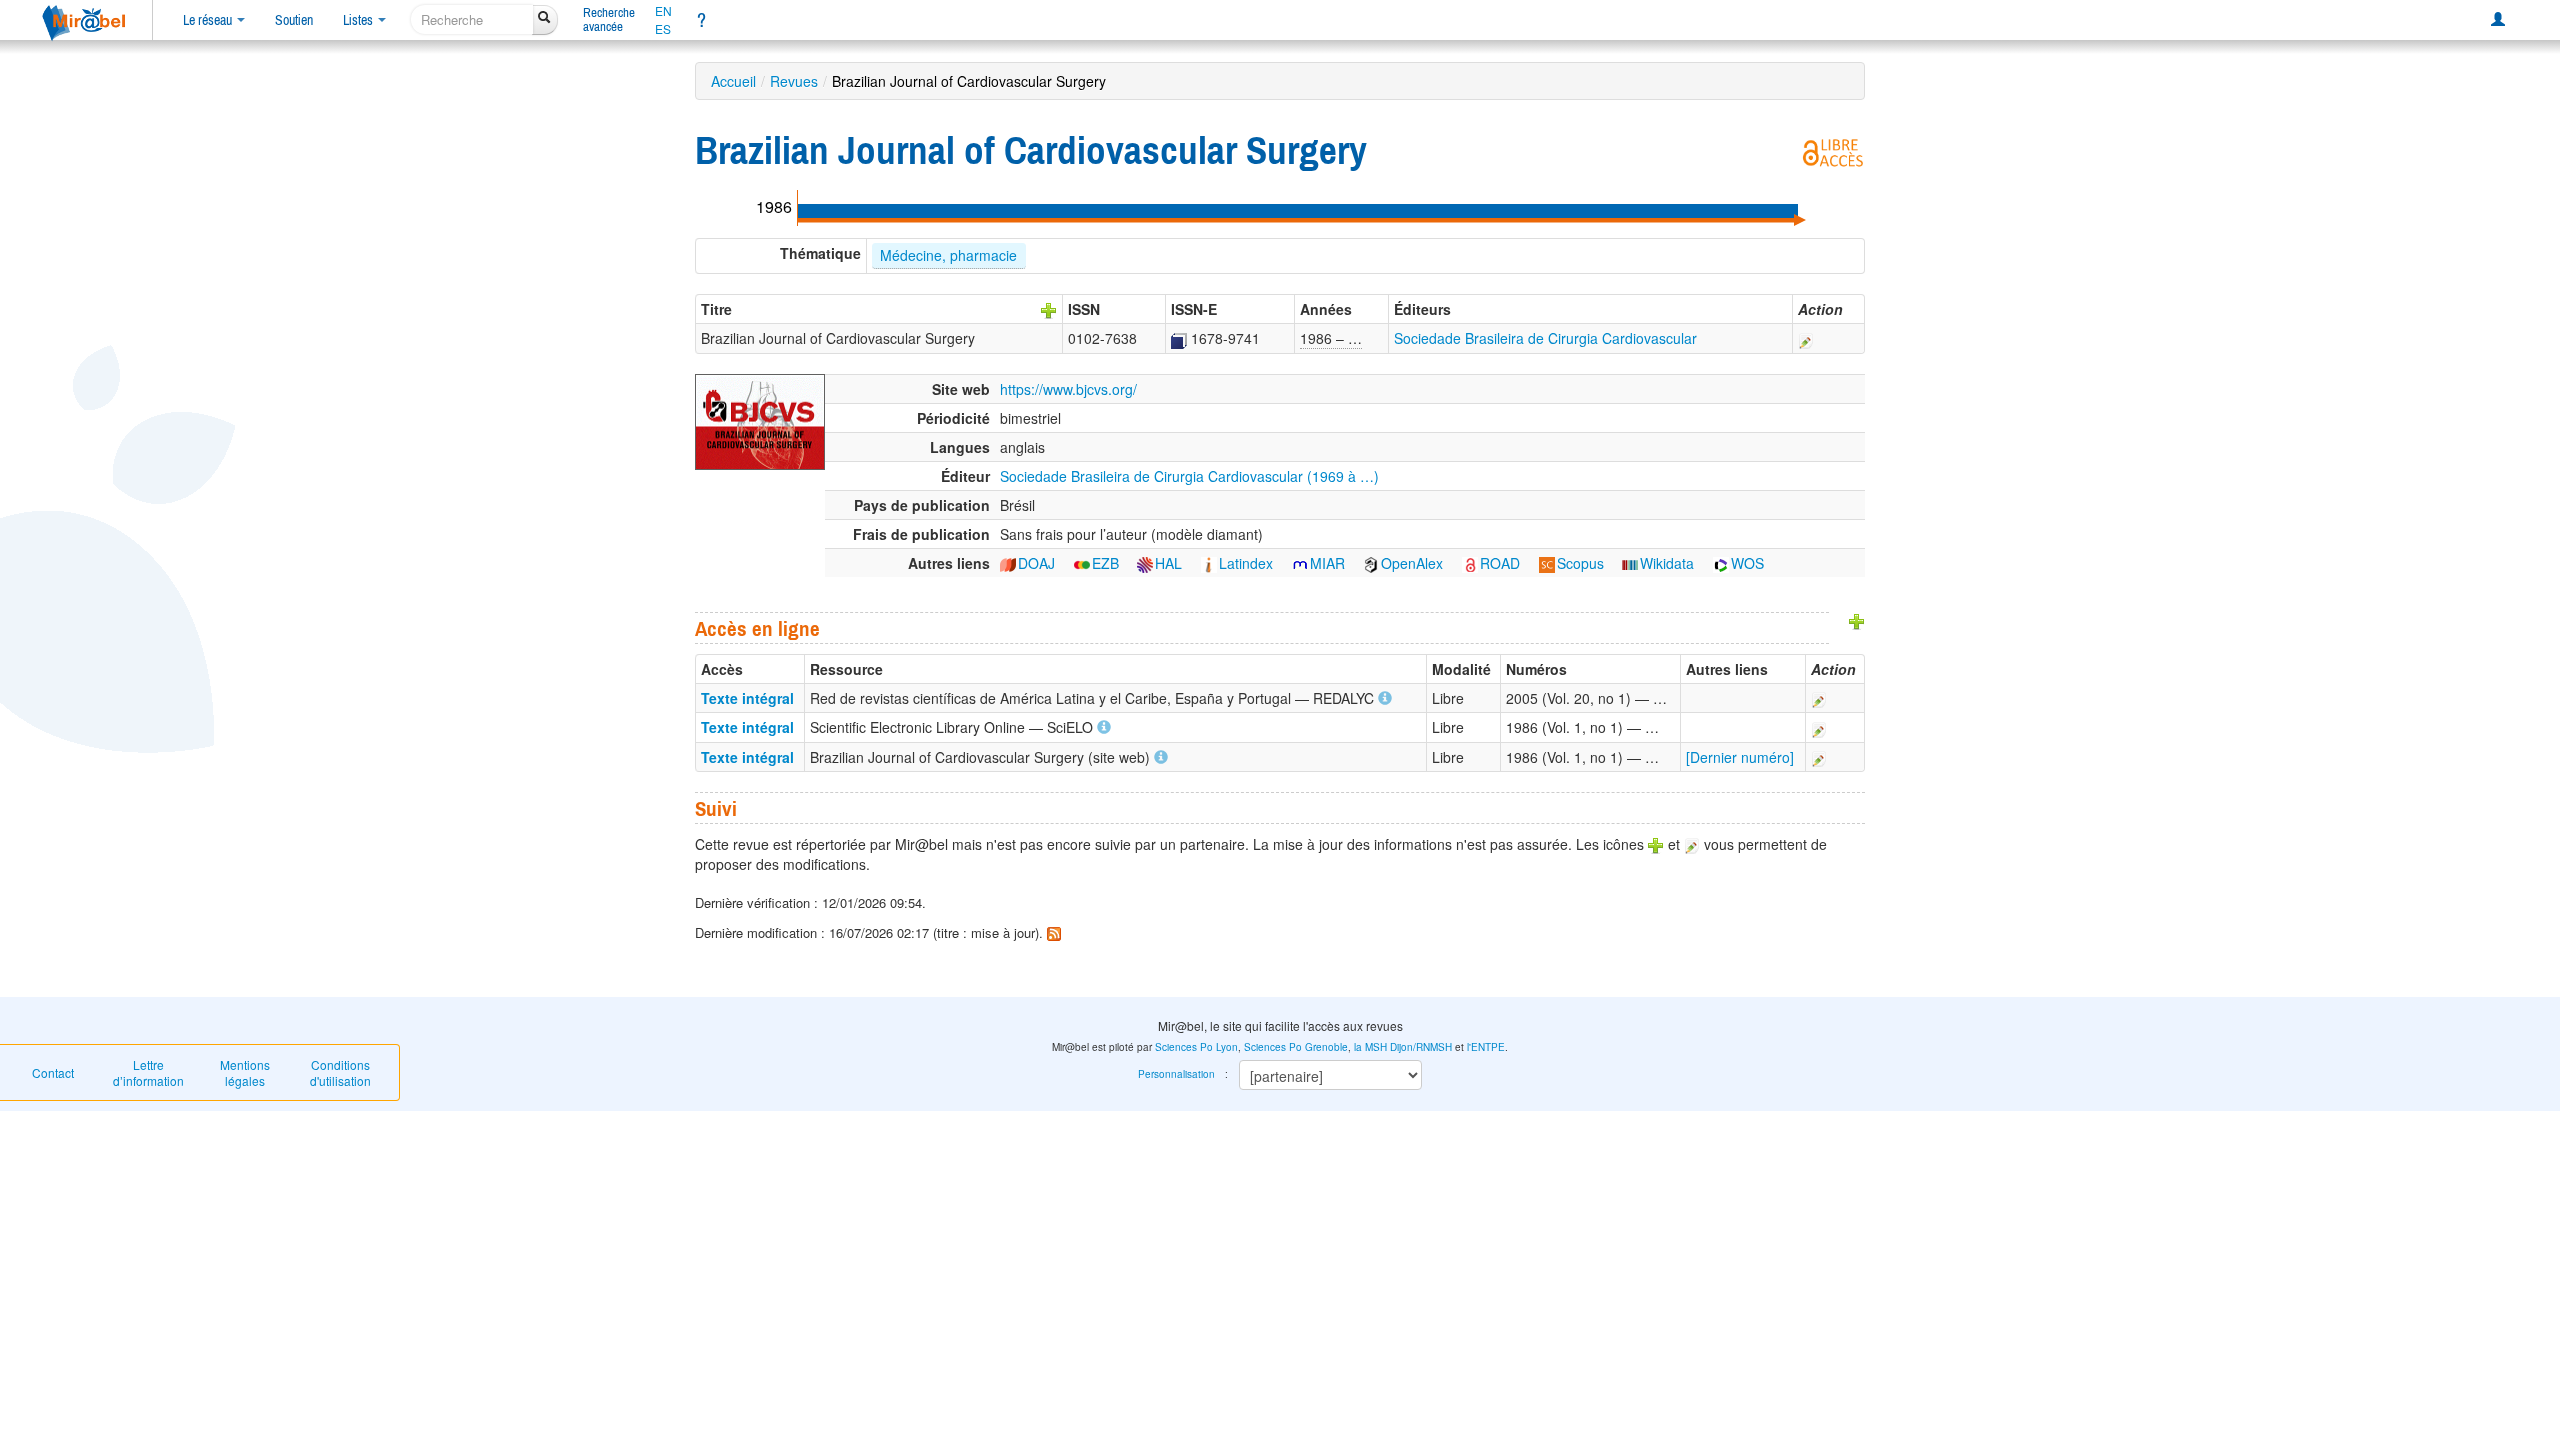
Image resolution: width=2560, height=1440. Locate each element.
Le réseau (209, 20)
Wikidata (1667, 563)
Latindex (1246, 563)
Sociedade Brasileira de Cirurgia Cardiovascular (1545, 338)
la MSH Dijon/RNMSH (1403, 1047)
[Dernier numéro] (1740, 757)
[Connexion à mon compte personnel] (2498, 20)
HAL (1168, 563)
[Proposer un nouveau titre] (1049, 309)
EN (663, 11)
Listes (359, 20)
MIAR (1327, 563)
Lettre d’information (148, 1072)
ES (663, 29)
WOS (1747, 563)
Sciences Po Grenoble (1296, 1047)
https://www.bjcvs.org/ (1068, 389)
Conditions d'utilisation (340, 1072)
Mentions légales (245, 1072)
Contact (53, 1072)
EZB (1105, 563)
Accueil (733, 81)
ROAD (1500, 563)
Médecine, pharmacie (948, 255)
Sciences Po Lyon (1196, 1047)
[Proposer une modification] (1806, 338)
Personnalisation (1176, 1074)
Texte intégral (747, 698)
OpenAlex (1412, 563)
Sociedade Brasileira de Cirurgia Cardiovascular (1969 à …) (1189, 476)
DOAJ (1036, 563)
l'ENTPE (1486, 1047)
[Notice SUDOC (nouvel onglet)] (1179, 338)
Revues (794, 81)
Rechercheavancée (609, 19)
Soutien (294, 20)
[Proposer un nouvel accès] (1857, 620)
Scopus (1580, 563)
